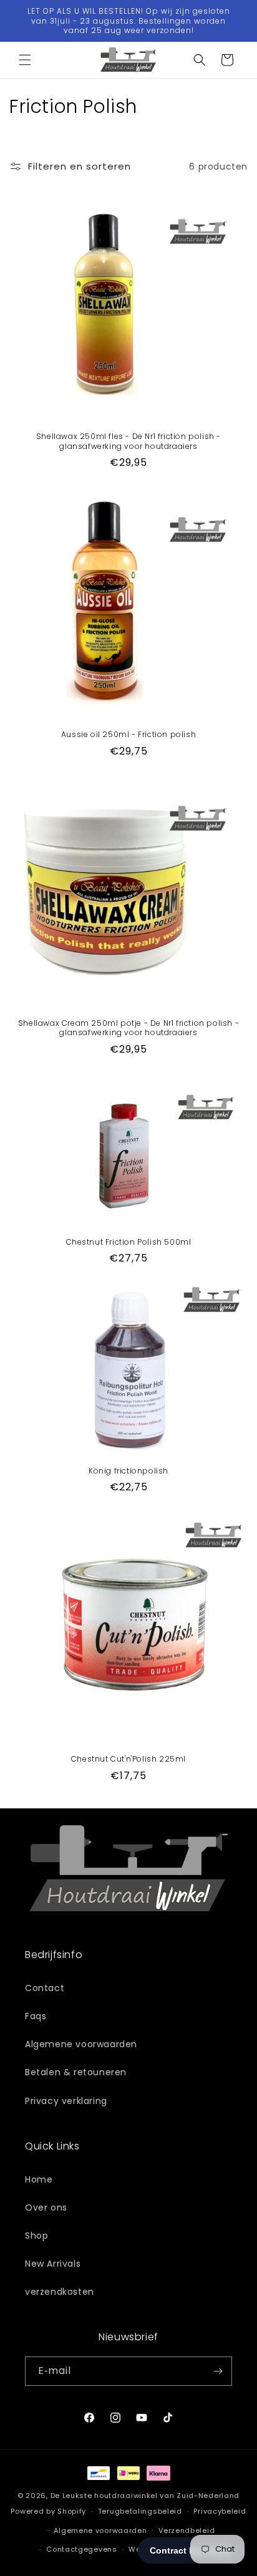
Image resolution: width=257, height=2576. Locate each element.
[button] (25, 60)
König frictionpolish (128, 1471)
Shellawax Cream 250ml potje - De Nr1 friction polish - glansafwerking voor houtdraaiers (128, 1028)
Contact (45, 1988)
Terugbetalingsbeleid (140, 2511)
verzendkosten (60, 2292)
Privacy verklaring (66, 2101)
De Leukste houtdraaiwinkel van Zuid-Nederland (145, 2496)
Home (39, 2179)
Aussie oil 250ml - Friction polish (128, 735)
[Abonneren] (218, 2371)
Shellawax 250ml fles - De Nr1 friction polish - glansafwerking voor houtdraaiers (128, 441)
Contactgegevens (82, 2549)
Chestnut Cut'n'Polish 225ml (128, 1759)
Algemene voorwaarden (81, 2044)
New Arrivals (53, 2264)
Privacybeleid (220, 2511)
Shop (36, 2236)
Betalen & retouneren (76, 2072)
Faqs (36, 2016)
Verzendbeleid (187, 2530)
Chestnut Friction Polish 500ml (129, 1242)
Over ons (46, 2207)
